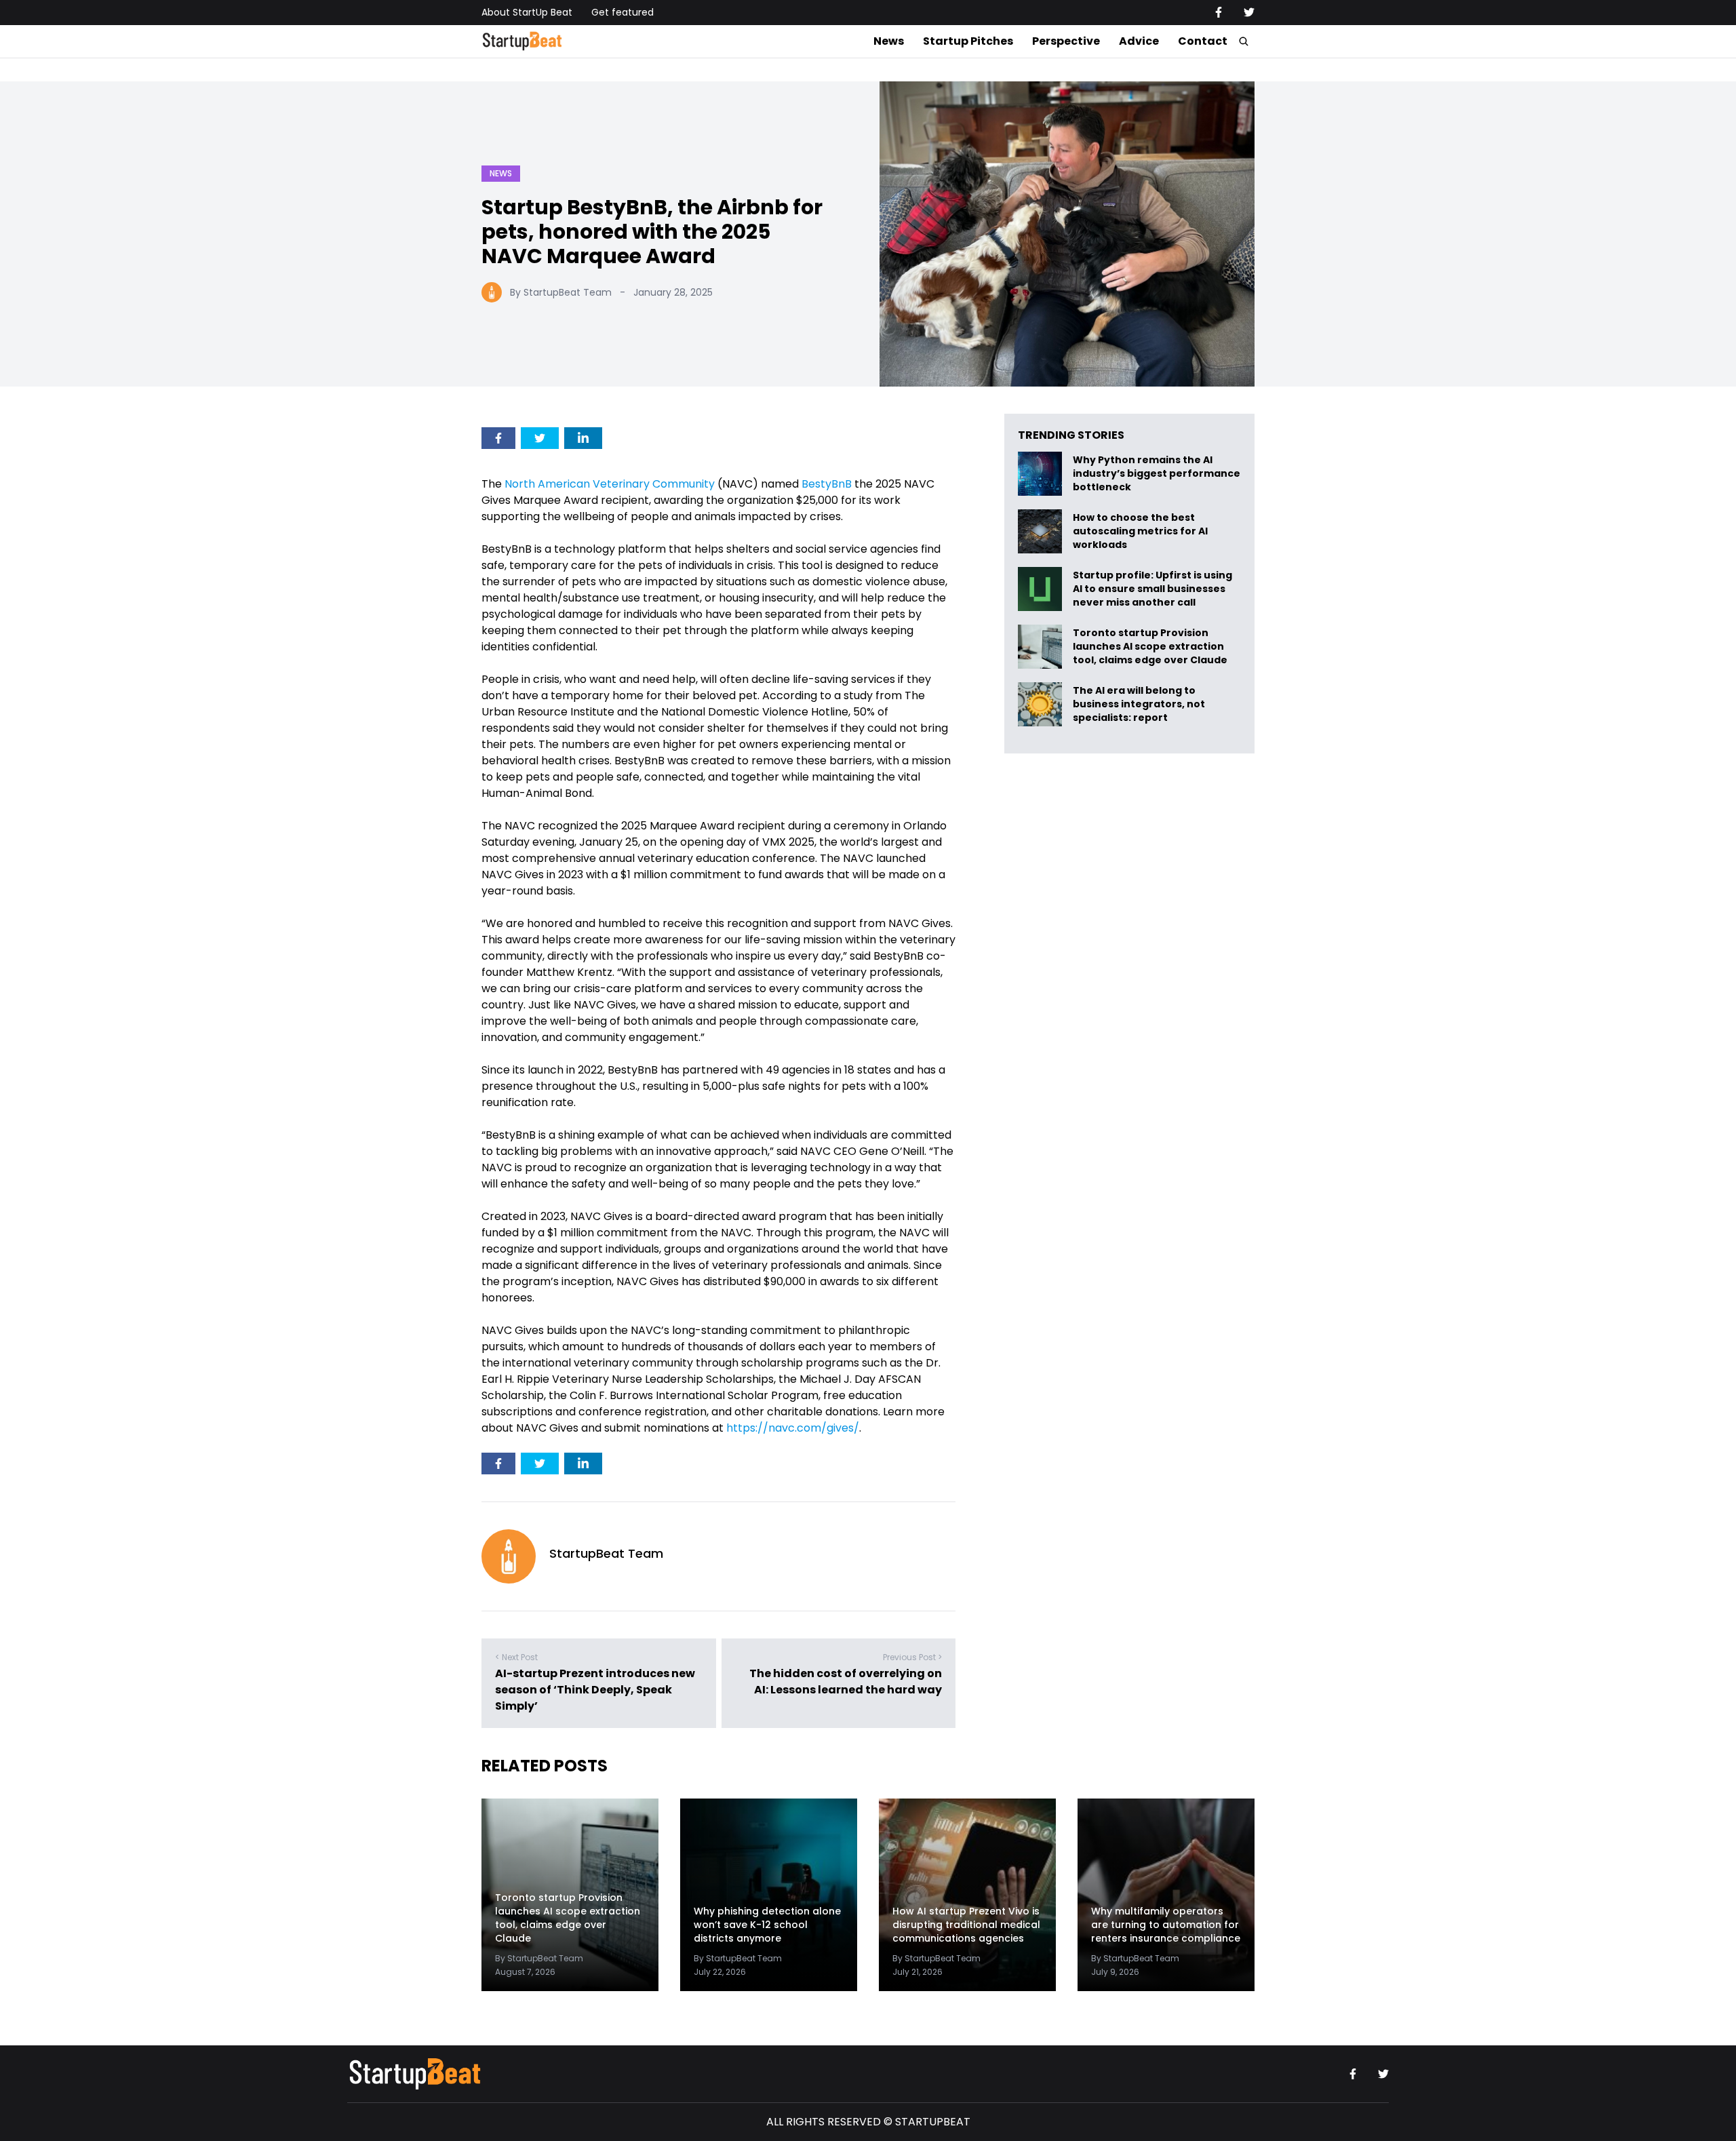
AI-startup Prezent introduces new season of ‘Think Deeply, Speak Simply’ (595, 1690)
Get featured (623, 12)
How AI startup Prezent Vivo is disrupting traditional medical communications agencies (966, 1925)
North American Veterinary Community (611, 484)
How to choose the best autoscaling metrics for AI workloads (1140, 531)
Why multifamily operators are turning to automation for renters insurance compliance (1166, 1925)
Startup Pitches (968, 41)
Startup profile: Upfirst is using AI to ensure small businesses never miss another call (1152, 589)
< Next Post (516, 1657)
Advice (1139, 41)
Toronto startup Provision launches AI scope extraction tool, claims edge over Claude (1151, 647)
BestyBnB (827, 484)
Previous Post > (912, 1657)
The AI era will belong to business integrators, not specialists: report (1139, 704)
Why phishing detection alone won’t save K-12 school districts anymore (767, 1925)
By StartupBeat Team (561, 292)
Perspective (1066, 41)
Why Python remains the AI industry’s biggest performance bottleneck (1157, 474)
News (889, 41)
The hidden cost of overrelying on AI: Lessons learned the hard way (846, 1682)
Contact (1203, 41)
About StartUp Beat (527, 12)
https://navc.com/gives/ (793, 1428)
